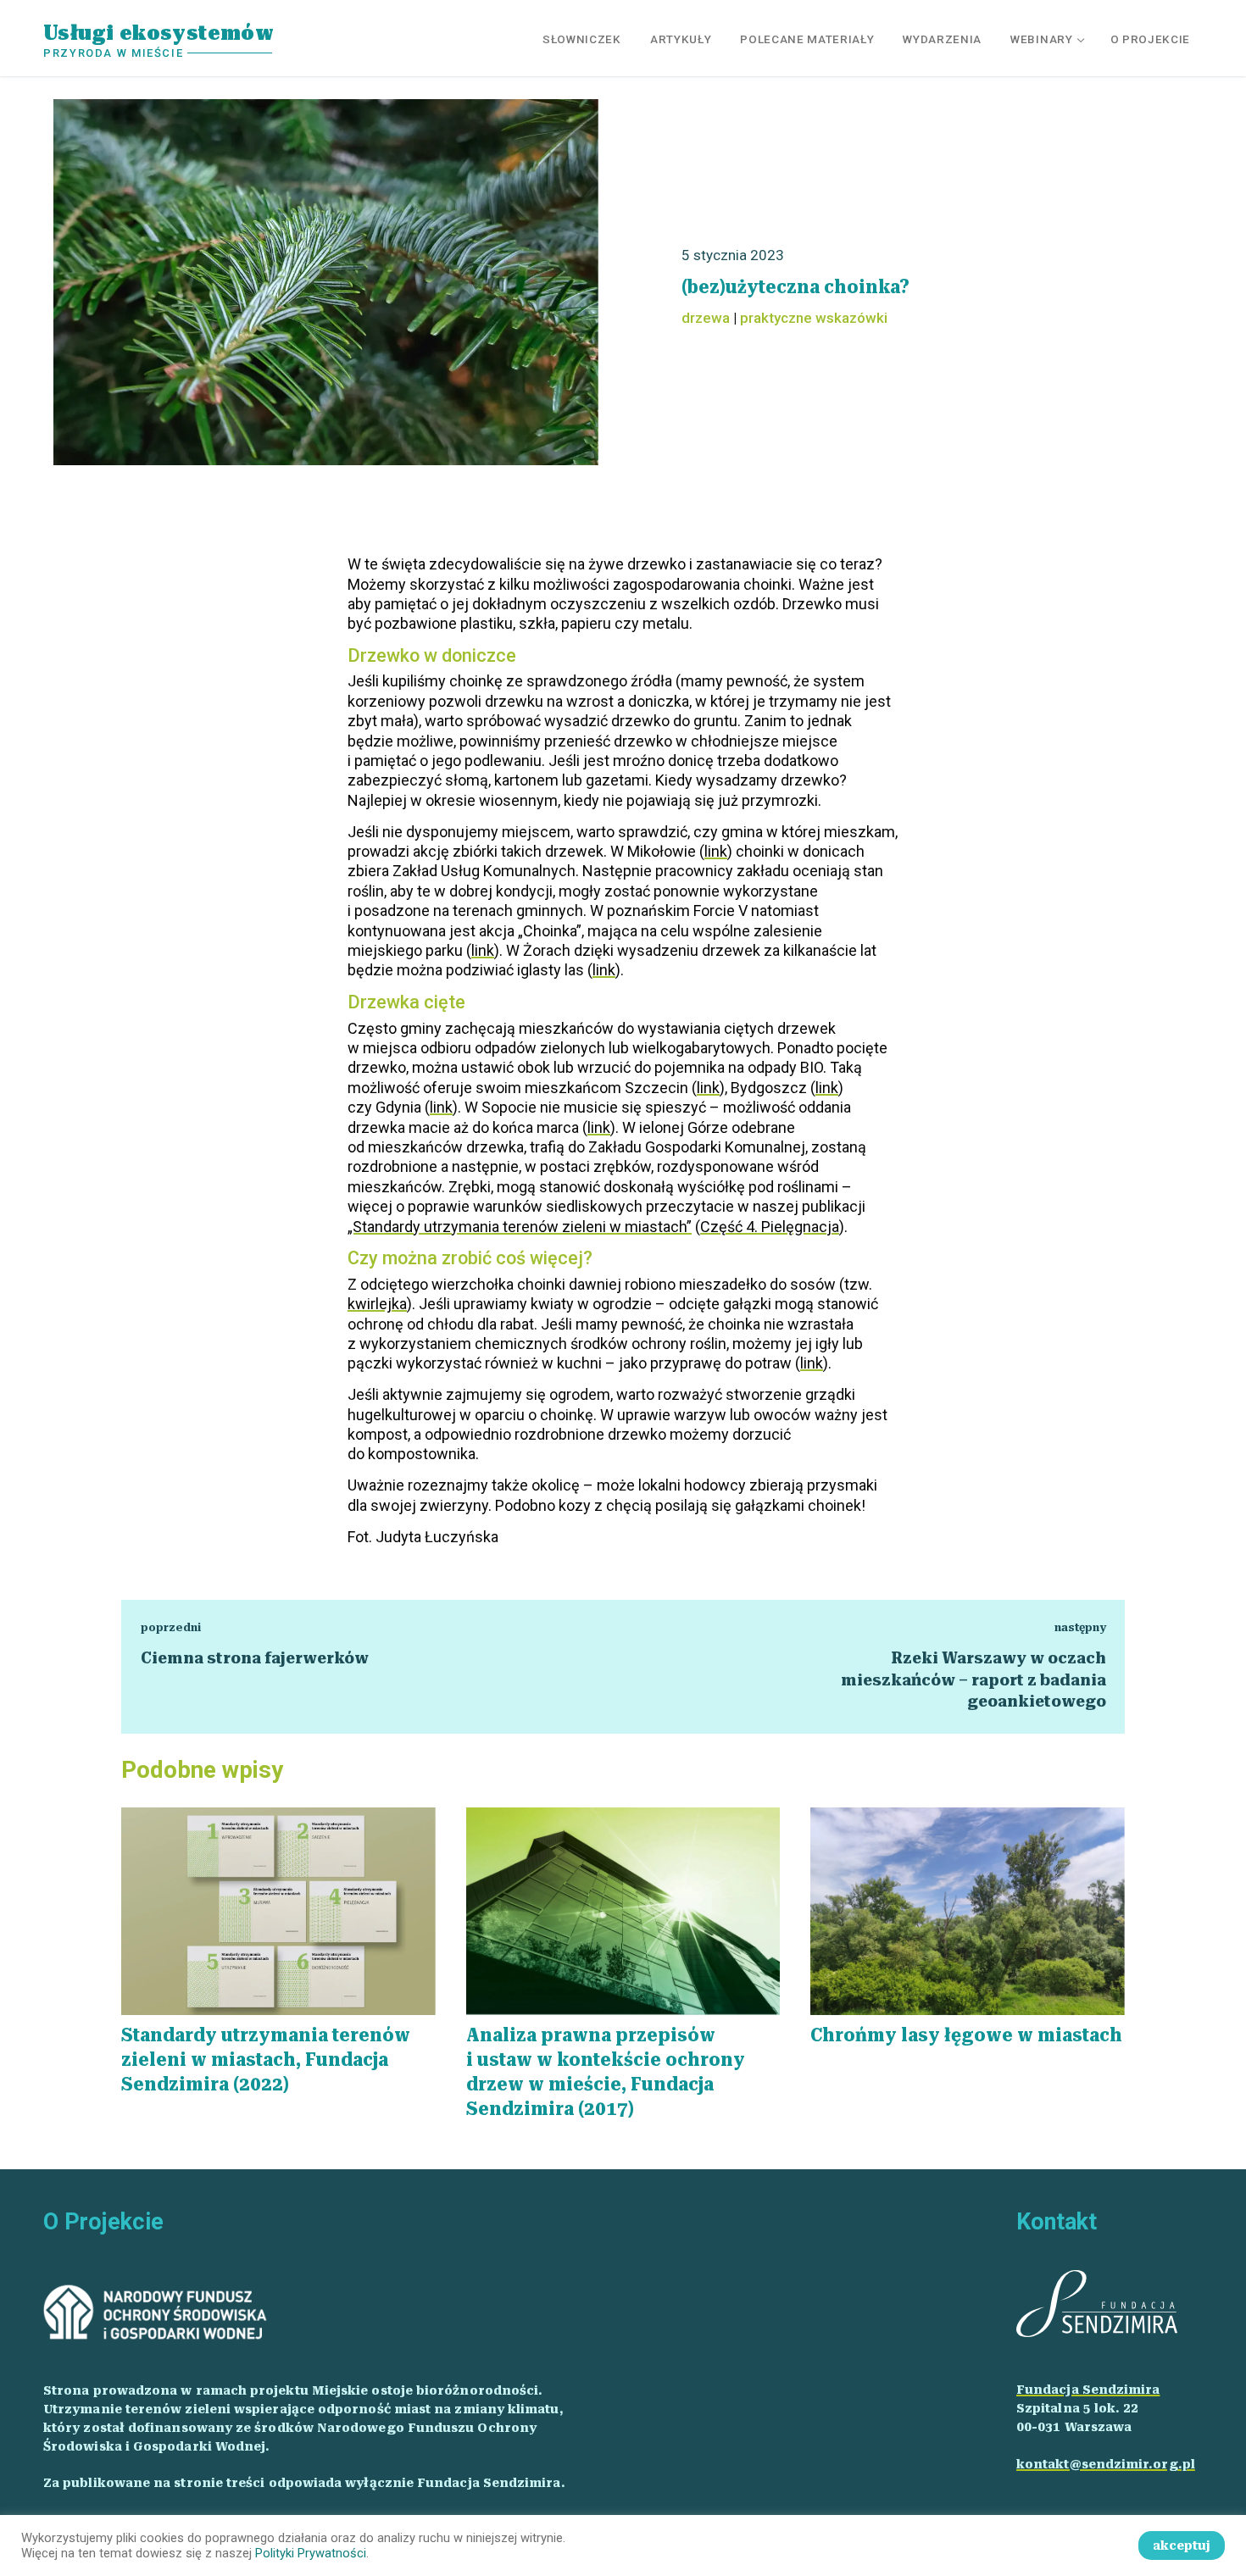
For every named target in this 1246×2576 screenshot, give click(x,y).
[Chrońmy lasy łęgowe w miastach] (968, 1911)
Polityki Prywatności (311, 2553)
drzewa (706, 318)
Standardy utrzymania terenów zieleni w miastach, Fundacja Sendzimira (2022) (266, 2060)
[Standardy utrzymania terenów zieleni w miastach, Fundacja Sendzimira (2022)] (278, 1911)
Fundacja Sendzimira (1088, 2390)
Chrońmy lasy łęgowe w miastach (966, 2035)
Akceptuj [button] (1182, 2545)
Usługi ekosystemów (159, 33)
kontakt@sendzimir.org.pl (1106, 2464)
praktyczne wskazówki (814, 318)
